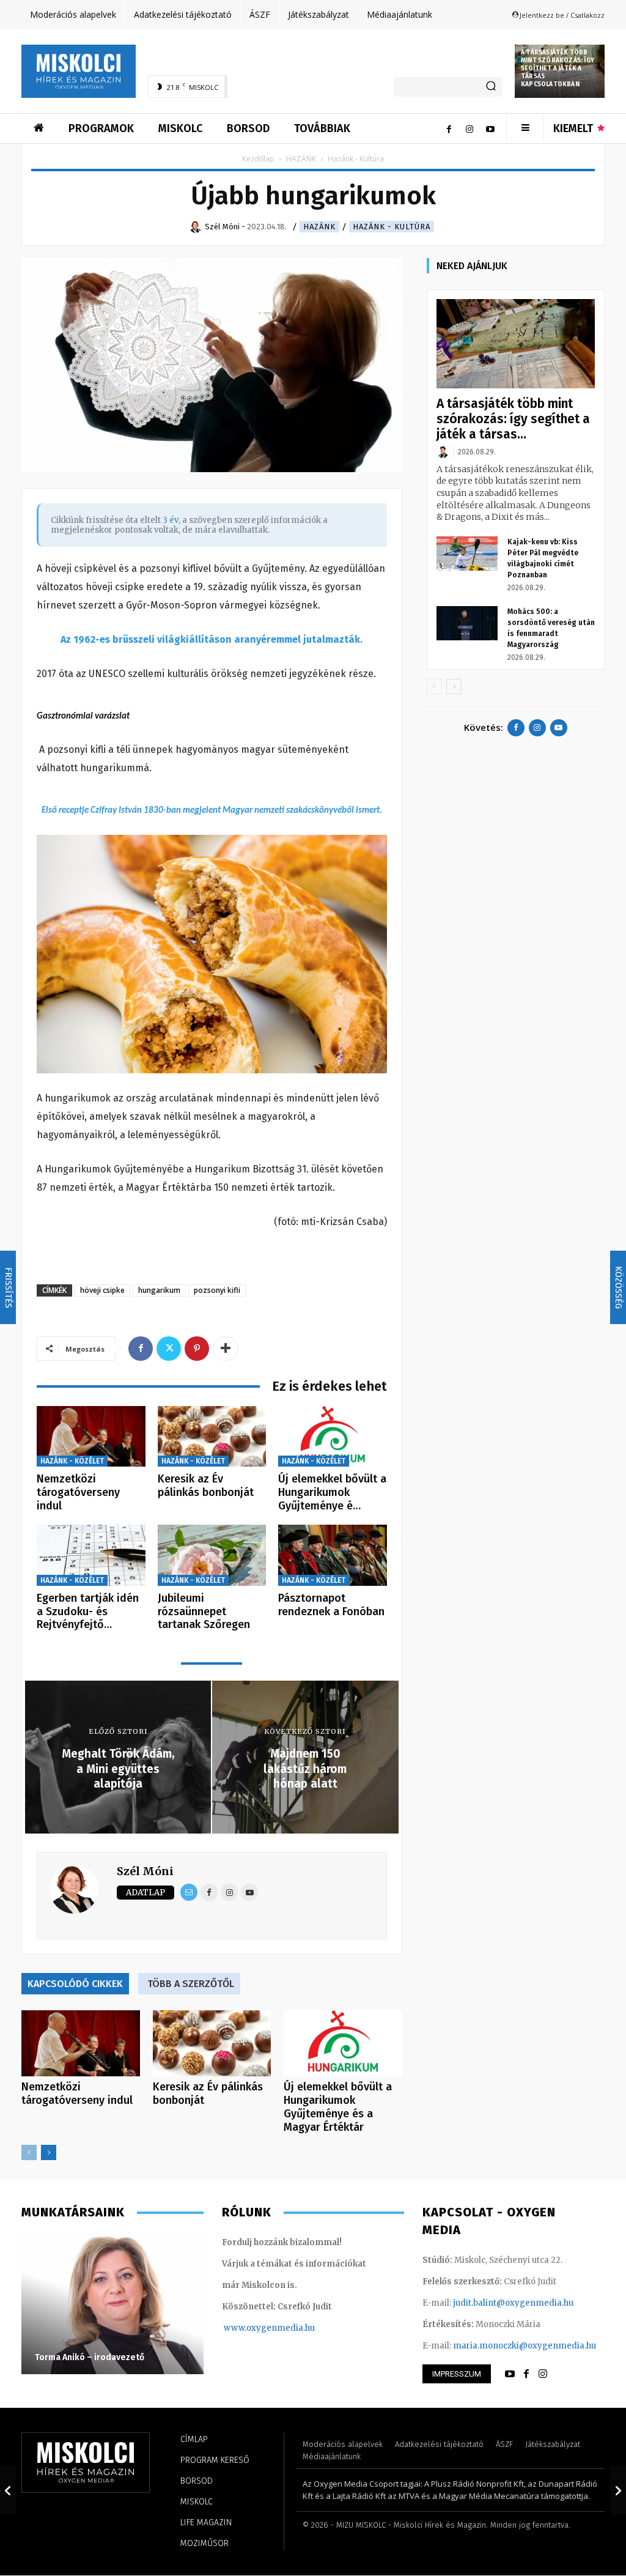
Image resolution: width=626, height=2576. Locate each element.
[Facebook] (449, 128)
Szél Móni (145, 1871)
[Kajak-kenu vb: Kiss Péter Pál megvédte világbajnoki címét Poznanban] (467, 553)
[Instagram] (469, 128)
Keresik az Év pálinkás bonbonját (206, 1486)
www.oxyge (248, 2328)
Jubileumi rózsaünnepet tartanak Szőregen (204, 1611)
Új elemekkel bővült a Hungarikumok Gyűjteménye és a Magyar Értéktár (338, 2107)
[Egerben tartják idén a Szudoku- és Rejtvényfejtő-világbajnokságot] (91, 1555)
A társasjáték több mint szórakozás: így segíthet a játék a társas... (513, 419)
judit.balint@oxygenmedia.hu (513, 2303)
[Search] (491, 87)
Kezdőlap (258, 159)
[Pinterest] (197, 1349)
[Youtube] (490, 128)
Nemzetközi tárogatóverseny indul (78, 1492)
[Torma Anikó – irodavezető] (112, 2304)
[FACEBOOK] (526, 2374)
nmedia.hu (293, 2328)
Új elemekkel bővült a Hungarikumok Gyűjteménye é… (332, 1492)
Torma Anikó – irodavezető (90, 2357)
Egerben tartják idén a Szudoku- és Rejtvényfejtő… (88, 1611)
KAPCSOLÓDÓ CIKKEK (75, 1984)
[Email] (189, 1892)
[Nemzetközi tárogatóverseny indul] (91, 1437)
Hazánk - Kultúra (392, 227)
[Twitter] (169, 1349)
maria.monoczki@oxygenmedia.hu (525, 2346)
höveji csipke (102, 1290)
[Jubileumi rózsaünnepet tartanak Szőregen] (212, 1555)
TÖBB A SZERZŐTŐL (191, 1984)
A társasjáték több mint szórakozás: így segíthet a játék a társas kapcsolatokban (558, 68)
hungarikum (159, 1290)
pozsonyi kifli (217, 1290)
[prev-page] (29, 2152)
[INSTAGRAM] (543, 2374)
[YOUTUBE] (510, 2374)
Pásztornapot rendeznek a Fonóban (331, 1605)
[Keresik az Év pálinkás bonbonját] (212, 1437)
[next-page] (49, 2152)
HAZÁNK (301, 159)
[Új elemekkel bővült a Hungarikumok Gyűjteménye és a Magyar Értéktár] (333, 1437)
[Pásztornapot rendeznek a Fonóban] (333, 1555)
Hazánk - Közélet (72, 1461)
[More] (226, 1349)
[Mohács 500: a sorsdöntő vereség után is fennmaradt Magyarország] (467, 623)
